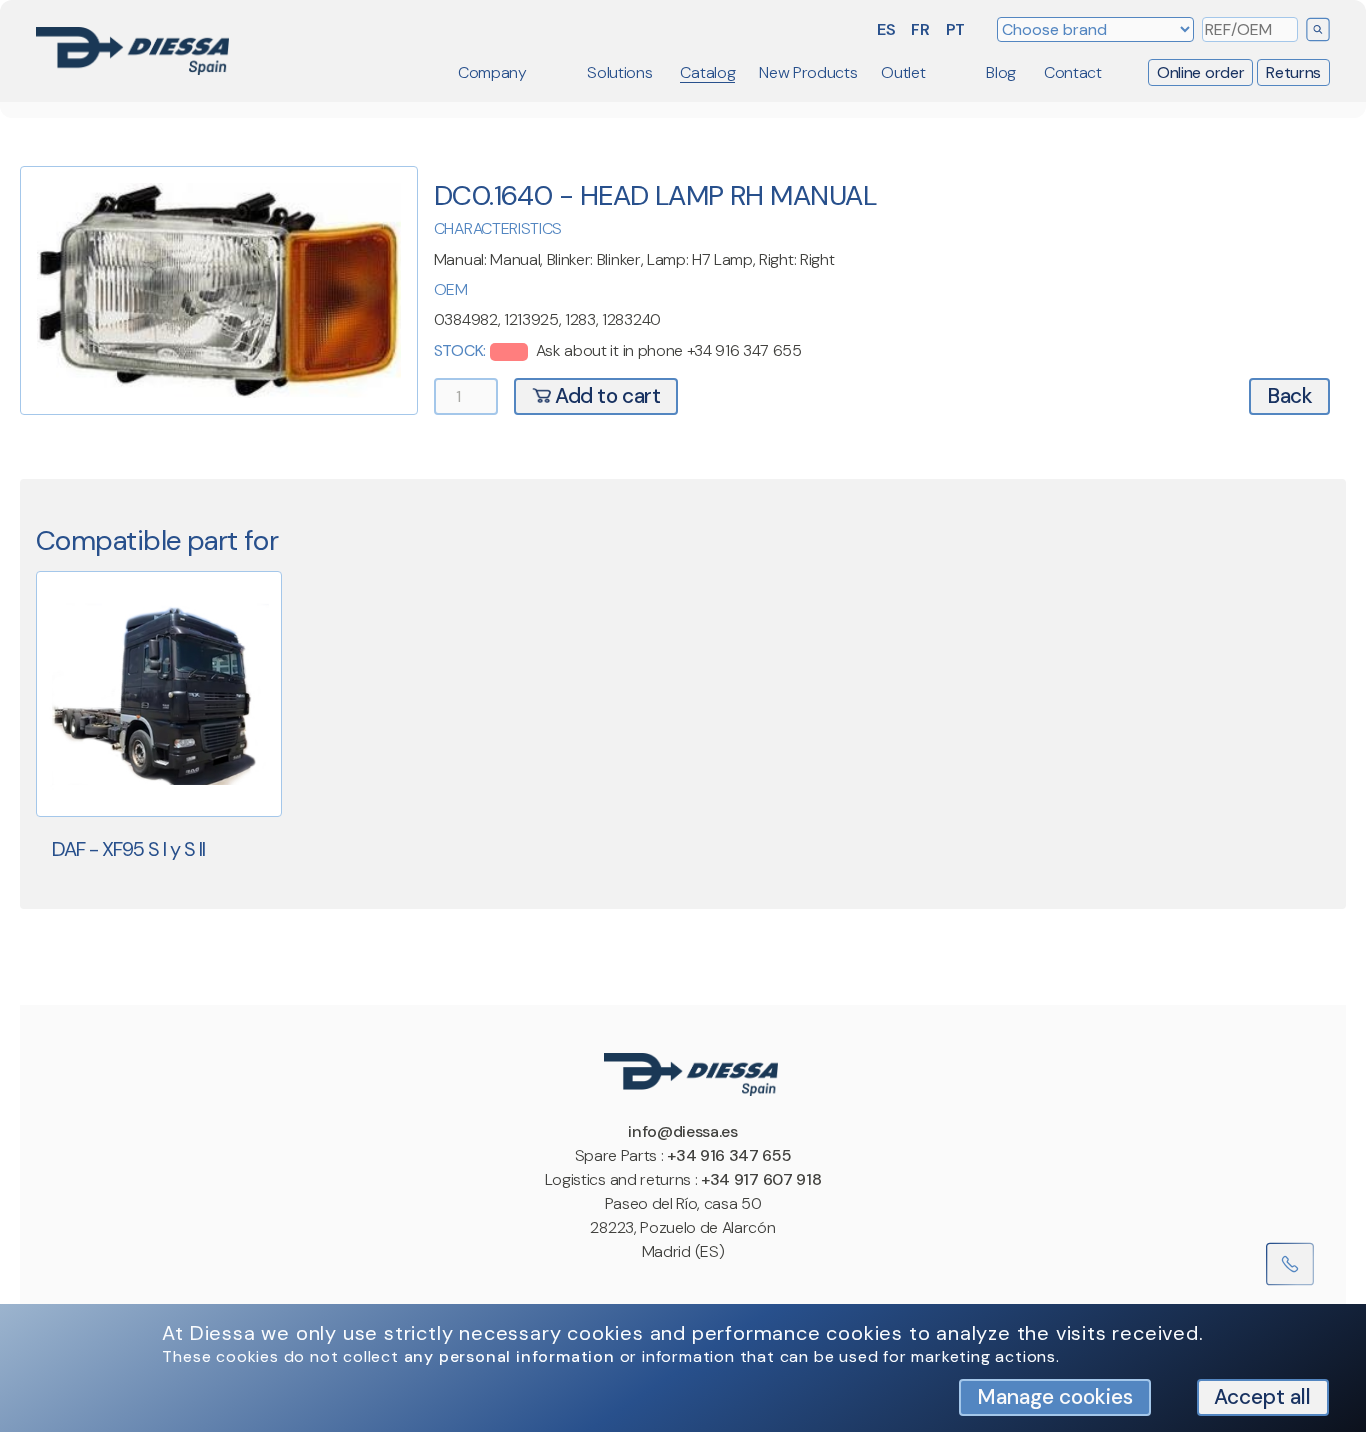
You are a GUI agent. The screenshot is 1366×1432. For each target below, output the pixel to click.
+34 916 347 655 (729, 1155)
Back (1289, 395)
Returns (1293, 72)
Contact (1073, 72)
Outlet (903, 72)
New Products (808, 72)
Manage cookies (1055, 1396)
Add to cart (606, 395)
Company (492, 72)
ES (886, 29)
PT (955, 29)
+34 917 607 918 (761, 1179)
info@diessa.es (683, 1131)
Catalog (707, 72)
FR (920, 29)
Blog (1001, 72)
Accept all (1262, 1396)
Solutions (619, 72)
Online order (1200, 72)
